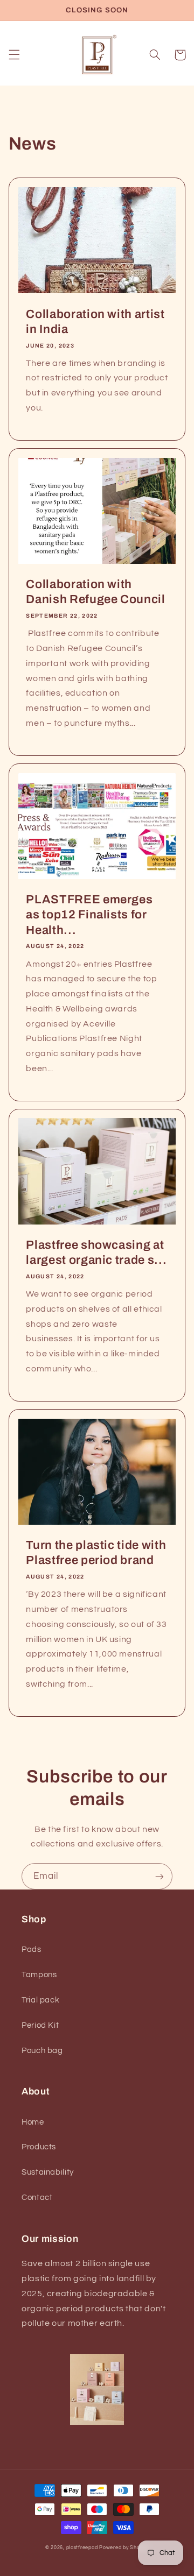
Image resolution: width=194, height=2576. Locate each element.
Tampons (39, 1975)
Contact (37, 2198)
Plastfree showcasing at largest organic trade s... (96, 1252)
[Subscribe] (160, 1876)
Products (39, 2147)
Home (33, 2122)
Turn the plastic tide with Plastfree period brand (96, 1553)
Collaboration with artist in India (95, 322)
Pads (32, 1949)
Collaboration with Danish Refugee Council (96, 592)
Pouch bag (42, 2051)
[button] (14, 55)
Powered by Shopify (124, 2548)
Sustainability (48, 2172)
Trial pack (40, 2000)
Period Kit (40, 2025)
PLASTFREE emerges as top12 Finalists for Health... (89, 915)
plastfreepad (82, 2548)
